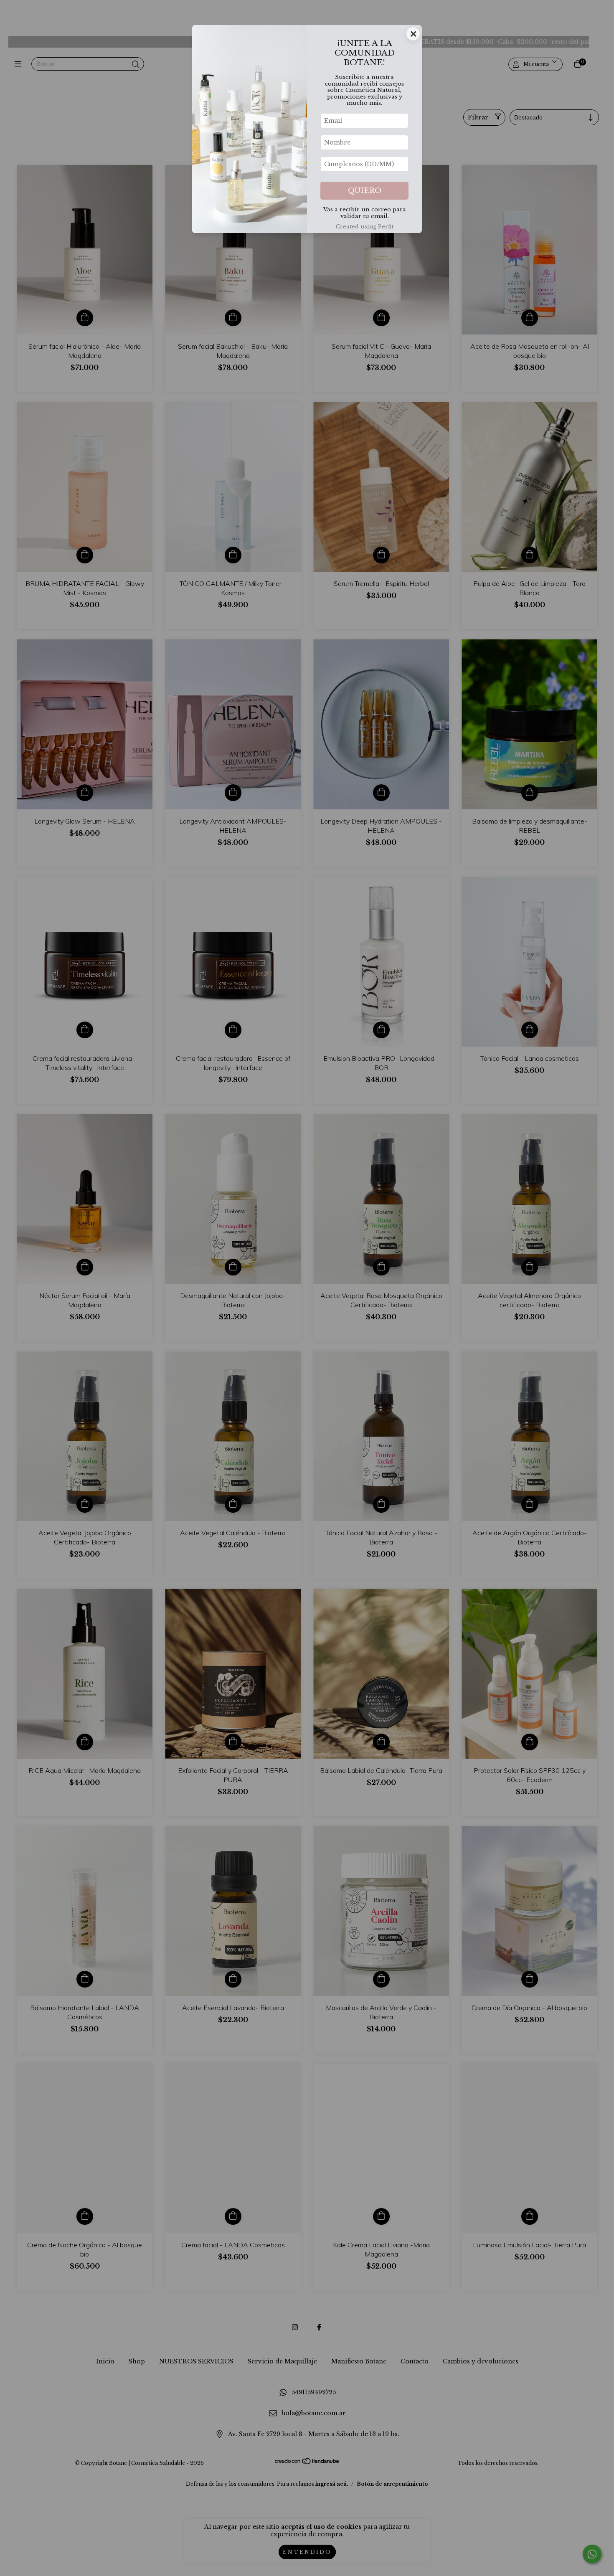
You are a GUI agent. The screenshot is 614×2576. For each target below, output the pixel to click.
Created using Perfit (365, 227)
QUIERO (365, 191)
